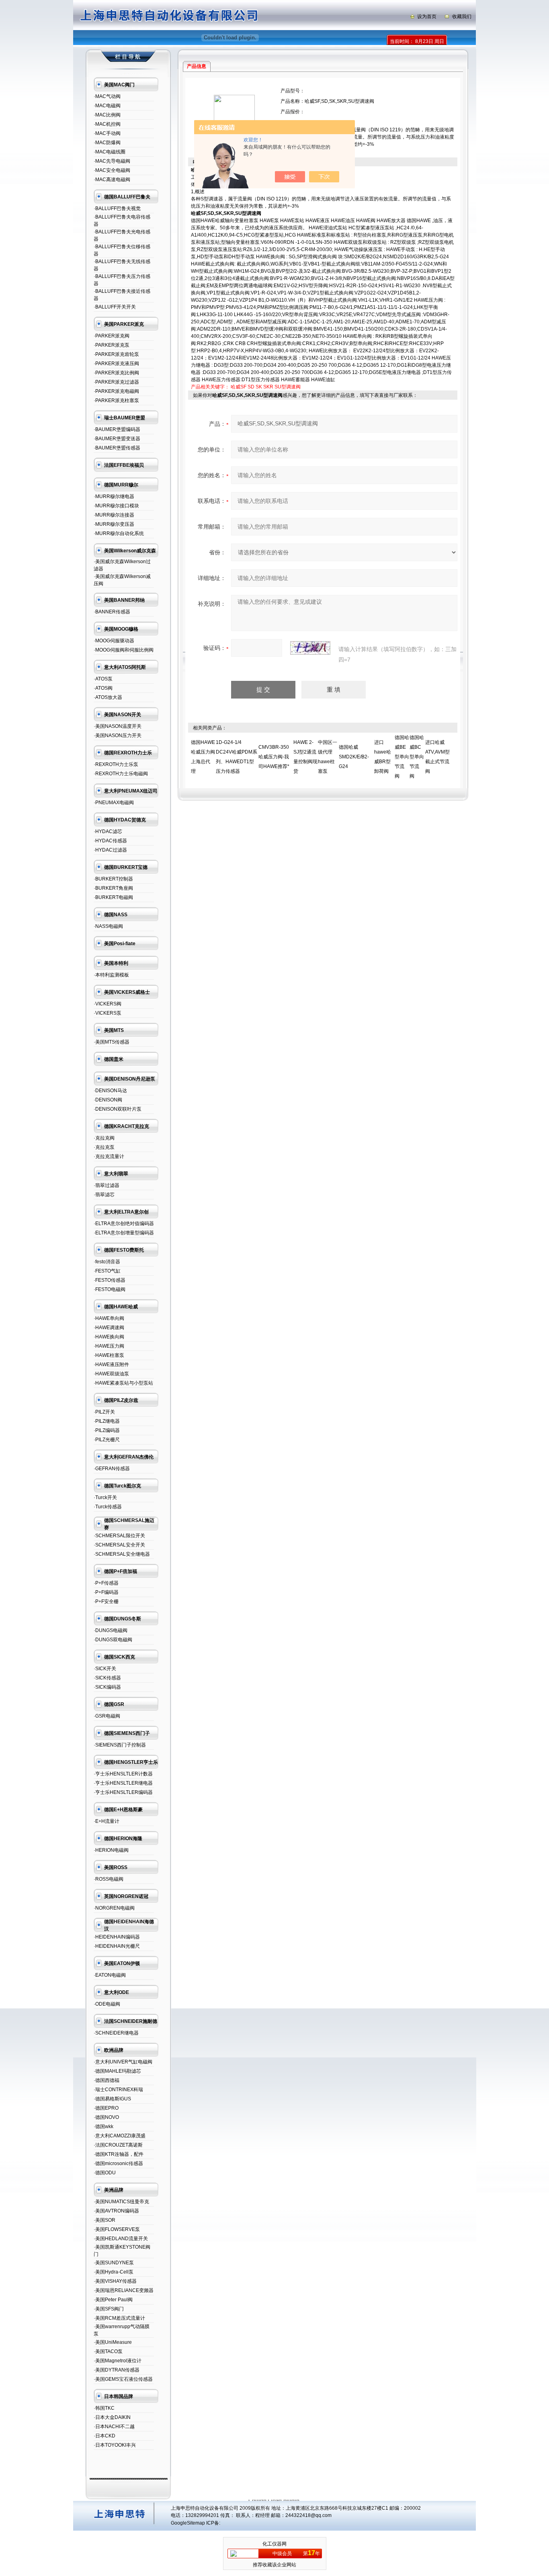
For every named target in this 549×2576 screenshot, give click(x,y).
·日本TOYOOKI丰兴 (115, 2445)
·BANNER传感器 (112, 612)
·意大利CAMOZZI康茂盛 (120, 2136)
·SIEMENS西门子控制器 (120, 1745)
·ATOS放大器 (108, 697)
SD (251, 387)
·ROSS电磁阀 (109, 1879)
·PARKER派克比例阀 (116, 373)
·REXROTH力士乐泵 (116, 764)
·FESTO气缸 (107, 1271)
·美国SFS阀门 (109, 2309)
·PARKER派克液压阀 (116, 364)
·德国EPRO (106, 2108)
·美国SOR (104, 2220)
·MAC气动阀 (107, 96)
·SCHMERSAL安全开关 (119, 1545)
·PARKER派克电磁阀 (116, 391)
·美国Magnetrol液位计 (118, 2361)
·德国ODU (105, 2173)
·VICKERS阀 (108, 1004)
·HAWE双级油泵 (111, 1374)
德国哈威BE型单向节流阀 (402, 757)
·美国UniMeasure (113, 2342)
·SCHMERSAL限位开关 (119, 1536)
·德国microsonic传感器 (118, 2163)
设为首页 (427, 16)
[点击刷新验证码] (310, 648)
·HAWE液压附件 (111, 1365)
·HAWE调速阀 (109, 1328)
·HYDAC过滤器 (110, 850)
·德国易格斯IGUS (112, 2099)
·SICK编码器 (107, 1687)
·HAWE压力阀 (109, 1346)
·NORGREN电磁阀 (114, 1908)
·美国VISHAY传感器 (115, 2281)
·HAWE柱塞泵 (109, 1355)
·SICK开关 (105, 1669)
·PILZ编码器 (107, 1430)
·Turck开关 (105, 1497)
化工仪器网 (274, 2544)
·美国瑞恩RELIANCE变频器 (124, 2290)
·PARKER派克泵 (112, 345)
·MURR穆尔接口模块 (116, 506)
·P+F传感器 (106, 1583)
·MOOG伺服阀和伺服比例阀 (124, 650)
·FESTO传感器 (110, 1280)
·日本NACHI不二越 (114, 2427)
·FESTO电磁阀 (110, 1289)
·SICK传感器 (107, 1678)
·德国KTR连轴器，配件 (119, 2154)
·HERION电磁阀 (111, 1850)
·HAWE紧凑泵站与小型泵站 (123, 1383)
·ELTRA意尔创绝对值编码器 (124, 1224)
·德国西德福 (107, 2080)
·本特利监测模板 (111, 975)
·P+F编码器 (106, 1592)
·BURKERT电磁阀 (113, 897)
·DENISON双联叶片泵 (118, 1109)
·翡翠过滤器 (107, 1185)
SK (259, 387)
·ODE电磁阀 (107, 2004)
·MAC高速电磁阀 (112, 180)
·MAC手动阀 (107, 133)
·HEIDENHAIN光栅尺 (117, 1946)
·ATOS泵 (103, 679)
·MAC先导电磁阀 (112, 161)
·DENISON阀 (108, 1100)
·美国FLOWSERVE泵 (117, 2229)
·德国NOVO (106, 2117)
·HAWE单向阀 (109, 1318)
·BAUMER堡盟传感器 (117, 448)
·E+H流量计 (107, 1821)
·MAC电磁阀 (107, 106)
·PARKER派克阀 (112, 336)
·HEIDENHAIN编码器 (117, 1937)
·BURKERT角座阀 (113, 888)
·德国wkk (103, 2127)
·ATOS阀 (103, 688)
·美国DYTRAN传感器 (117, 2370)
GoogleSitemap (188, 2523)
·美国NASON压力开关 (118, 735)
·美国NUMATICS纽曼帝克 (121, 2202)
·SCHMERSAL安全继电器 (122, 1554)
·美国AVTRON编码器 (116, 2211)
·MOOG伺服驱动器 (114, 641)
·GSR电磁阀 (107, 1716)
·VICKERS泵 (108, 1013)
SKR (268, 387)
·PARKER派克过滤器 (116, 382)
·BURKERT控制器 (113, 879)
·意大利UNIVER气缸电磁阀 (123, 2062)
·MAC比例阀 (107, 115)
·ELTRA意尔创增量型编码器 (124, 1233)
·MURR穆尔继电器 (114, 496)
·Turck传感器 (108, 1507)
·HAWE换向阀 (109, 1337)
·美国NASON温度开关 (118, 726)
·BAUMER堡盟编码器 (117, 429)
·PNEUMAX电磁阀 (114, 803)
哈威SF (239, 387)
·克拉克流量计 (109, 1156)
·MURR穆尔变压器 (114, 524)
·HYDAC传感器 (110, 841)
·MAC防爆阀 (107, 143)
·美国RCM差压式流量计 (119, 2318)
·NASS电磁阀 (108, 926)
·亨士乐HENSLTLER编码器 (123, 1792)
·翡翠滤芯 (104, 1195)
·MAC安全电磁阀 (112, 170)
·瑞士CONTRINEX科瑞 (118, 2090)
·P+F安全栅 (106, 1602)
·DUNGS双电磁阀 (113, 1640)
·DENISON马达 (110, 1091)
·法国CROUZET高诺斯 (118, 2145)
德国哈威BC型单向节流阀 (417, 757)
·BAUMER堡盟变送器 (117, 439)
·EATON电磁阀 (110, 1975)
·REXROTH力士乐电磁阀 (121, 774)
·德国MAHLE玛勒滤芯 (117, 2071)
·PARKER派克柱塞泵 (116, 400)
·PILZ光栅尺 (107, 1440)
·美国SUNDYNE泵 (114, 2263)
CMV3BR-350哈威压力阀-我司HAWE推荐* (274, 757)
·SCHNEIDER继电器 (116, 2033)
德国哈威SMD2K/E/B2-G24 (354, 757)
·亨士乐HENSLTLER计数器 (123, 1774)
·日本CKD (104, 2436)
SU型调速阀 (288, 387)
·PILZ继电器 (107, 1421)
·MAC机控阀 (107, 124)
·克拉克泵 (104, 1147)
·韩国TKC (104, 2408)
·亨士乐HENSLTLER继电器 (123, 1783)
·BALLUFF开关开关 (115, 307)
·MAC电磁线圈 (110, 152)
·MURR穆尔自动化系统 (119, 533)
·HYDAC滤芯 (108, 831)
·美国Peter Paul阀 (113, 2300)
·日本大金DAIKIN (112, 2417)
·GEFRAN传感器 (112, 1469)
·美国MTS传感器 (112, 1042)
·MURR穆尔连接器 (114, 515)
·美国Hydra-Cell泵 (114, 2272)
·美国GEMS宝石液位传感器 (123, 2379)
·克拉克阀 (104, 1138)
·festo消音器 (107, 1262)
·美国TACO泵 (108, 2351)
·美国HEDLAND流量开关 (121, 2239)
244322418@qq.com (308, 2515)
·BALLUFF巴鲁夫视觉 (117, 208)
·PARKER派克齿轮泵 (116, 354)
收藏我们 (462, 16)
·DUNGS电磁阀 (111, 1630)
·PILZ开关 (104, 1412)
